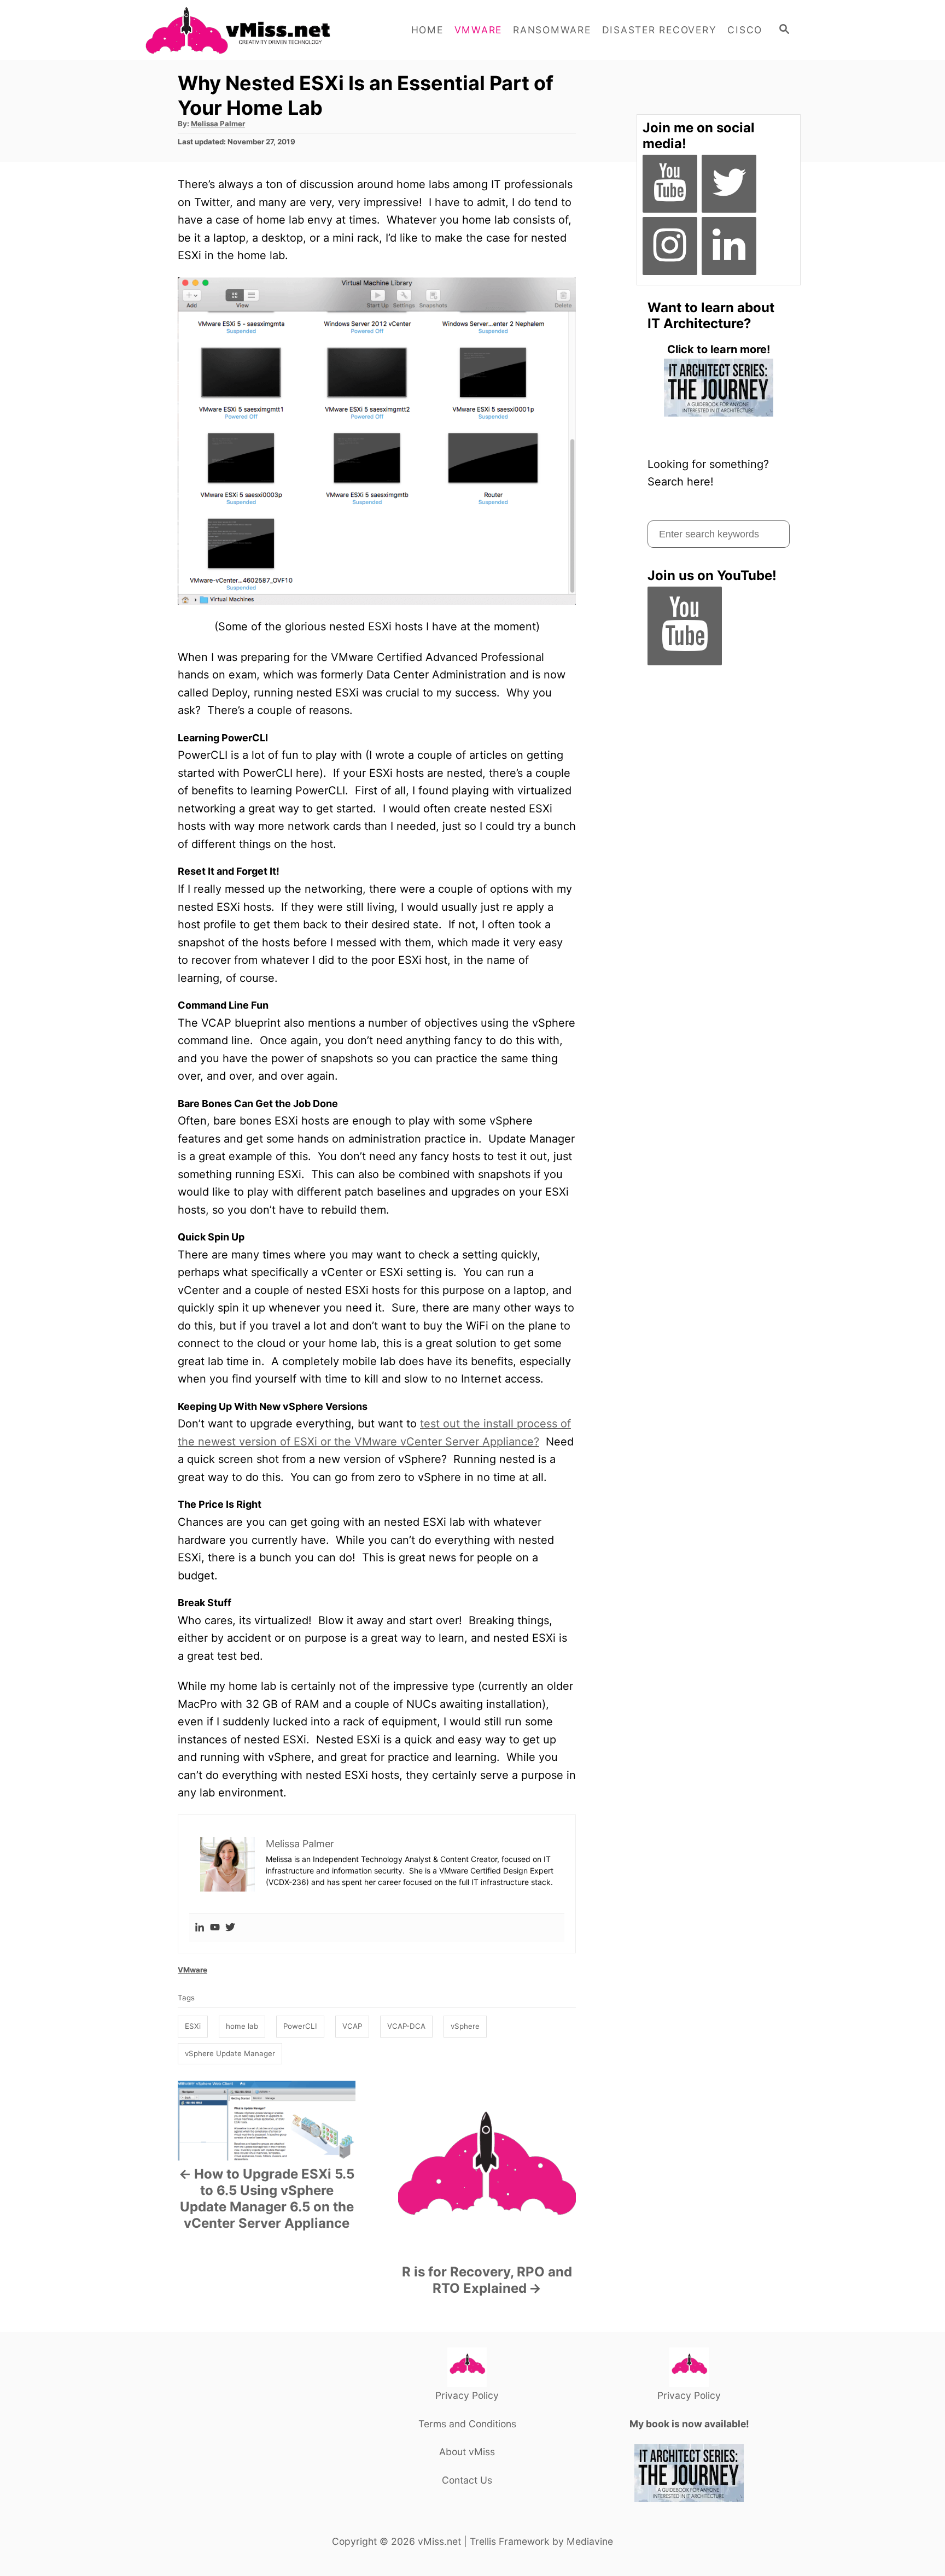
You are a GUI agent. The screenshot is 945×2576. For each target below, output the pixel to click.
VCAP (352, 2026)
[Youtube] (215, 1928)
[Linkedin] (200, 1928)
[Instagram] (670, 246)
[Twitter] (230, 1928)
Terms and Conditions (467, 2424)
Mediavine (590, 2541)
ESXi (193, 2026)
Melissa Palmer (218, 124)
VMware (192, 1970)
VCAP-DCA (406, 2026)
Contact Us (467, 2480)
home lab (242, 2026)
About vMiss (467, 2452)
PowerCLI (300, 2026)
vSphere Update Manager (230, 2053)
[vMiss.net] (243, 30)
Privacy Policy (467, 2395)
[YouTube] (670, 184)
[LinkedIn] (729, 246)
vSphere (465, 2026)
